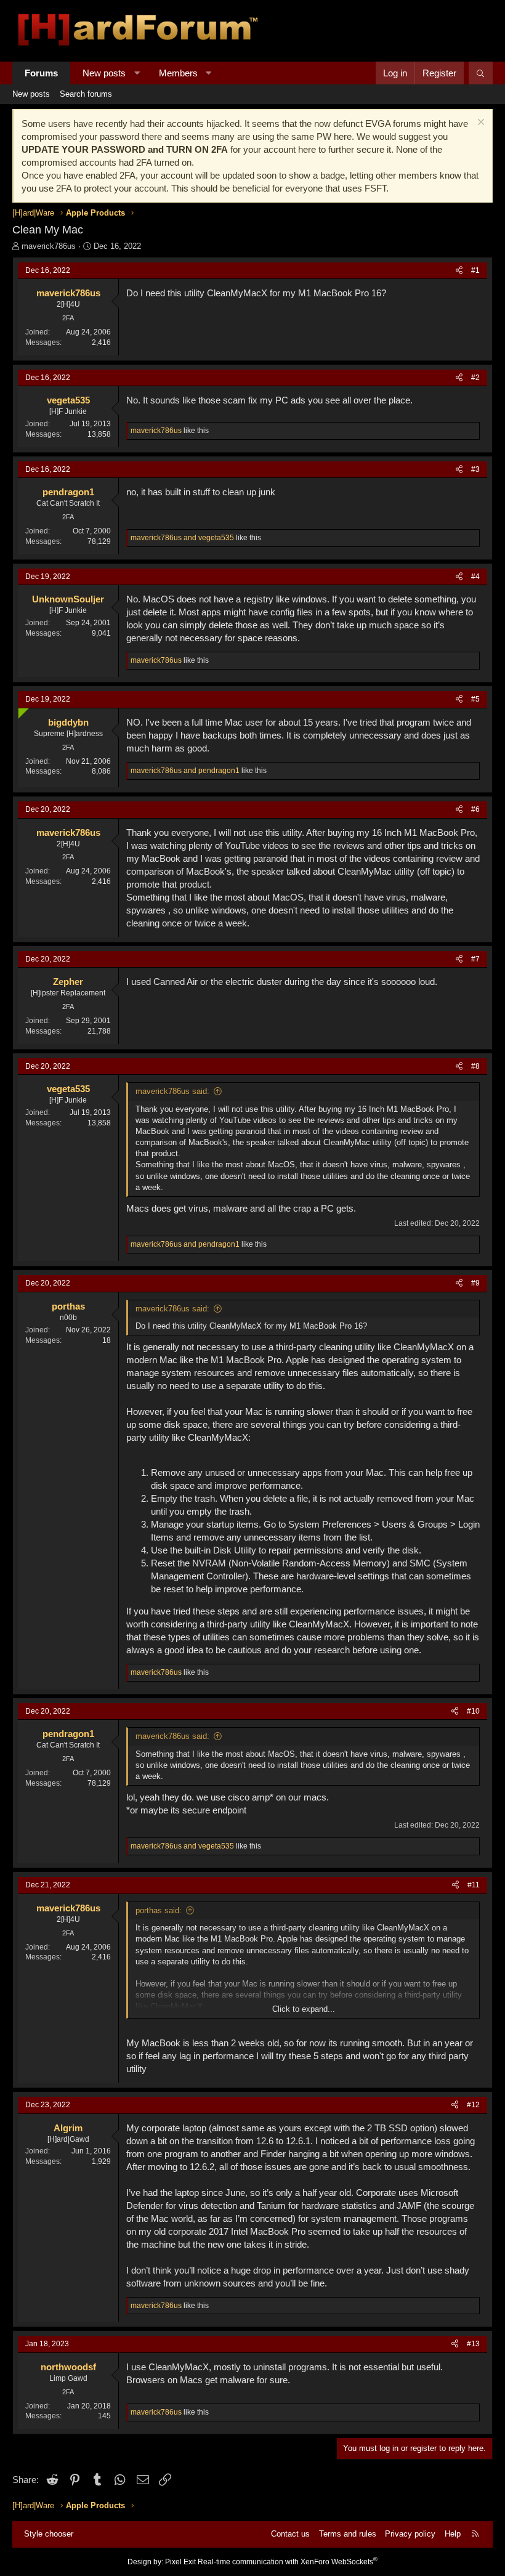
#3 (475, 469)
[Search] (481, 73)
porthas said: (159, 1910)
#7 (475, 959)
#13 (473, 2344)
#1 (475, 270)
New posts (104, 73)
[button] (137, 73)
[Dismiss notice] (479, 124)
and (182, 538)
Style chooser (49, 2534)
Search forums (86, 94)
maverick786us (49, 246)
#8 (475, 1066)
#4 (475, 577)
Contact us (290, 2534)
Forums (41, 73)
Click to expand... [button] (304, 2009)
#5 (475, 699)
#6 (475, 809)
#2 (475, 378)
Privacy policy (410, 2534)
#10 (473, 1711)
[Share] (459, 271)
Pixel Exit (180, 2562)
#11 (474, 1885)
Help (453, 2534)
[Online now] (21, 711)
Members (178, 73)
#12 (473, 2105)
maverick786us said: (172, 1091)
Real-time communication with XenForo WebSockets (288, 2562)
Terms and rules (348, 2534)
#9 (475, 1283)
